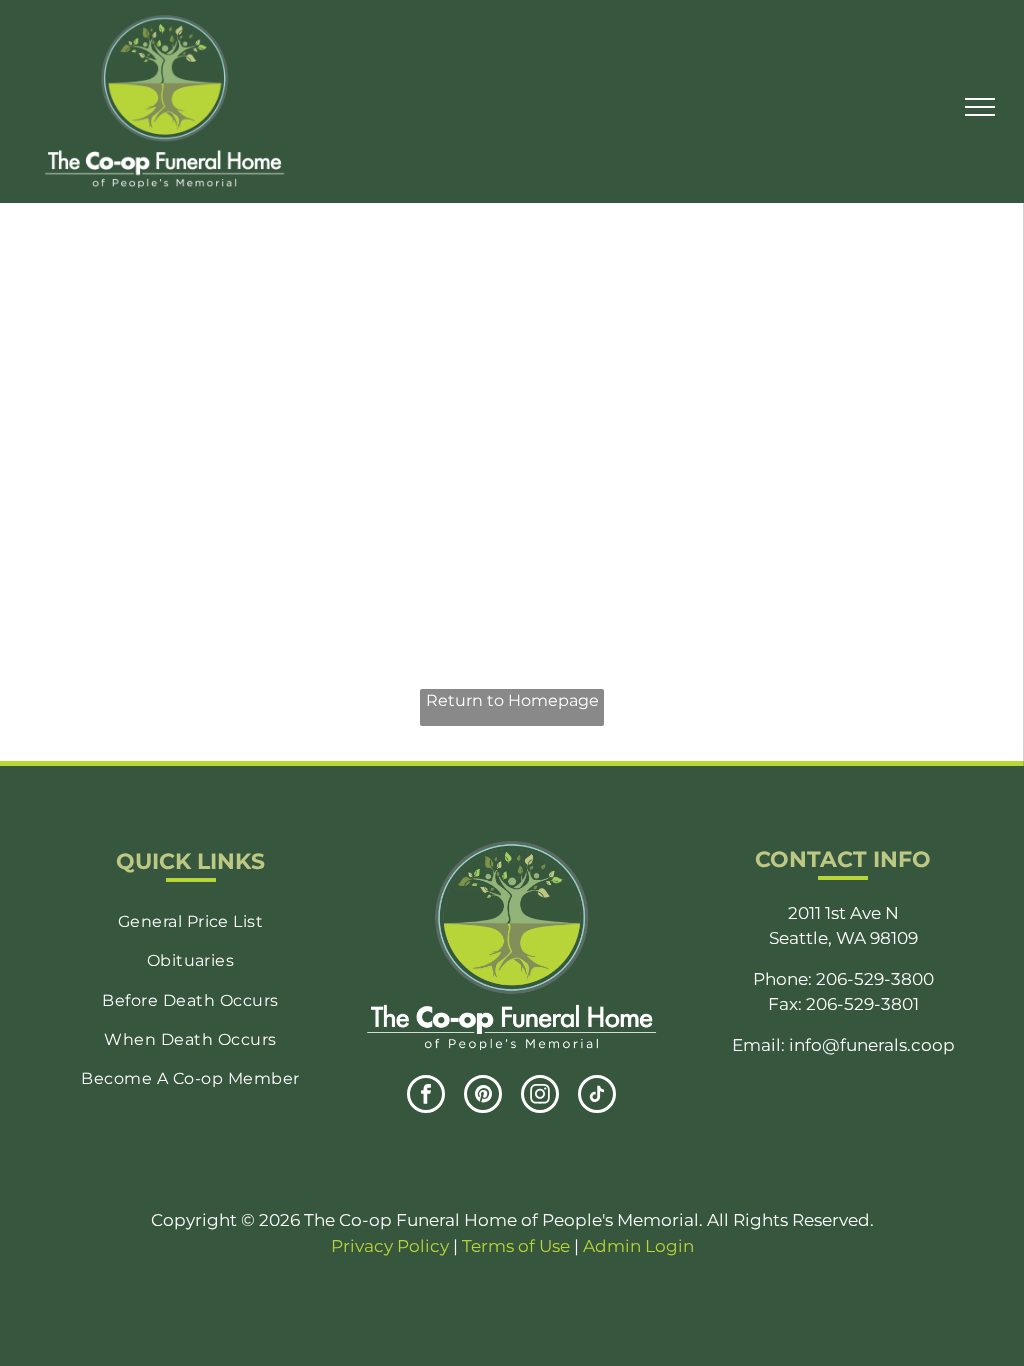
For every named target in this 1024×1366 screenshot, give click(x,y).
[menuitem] (190, 921)
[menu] (980, 107)
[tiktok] (597, 1096)
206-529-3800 (875, 979)
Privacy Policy (390, 1246)
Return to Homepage (512, 700)
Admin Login (638, 1246)
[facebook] (426, 1096)
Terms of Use (516, 1246)
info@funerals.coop (872, 1045)
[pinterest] (483, 1096)
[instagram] (540, 1096)
